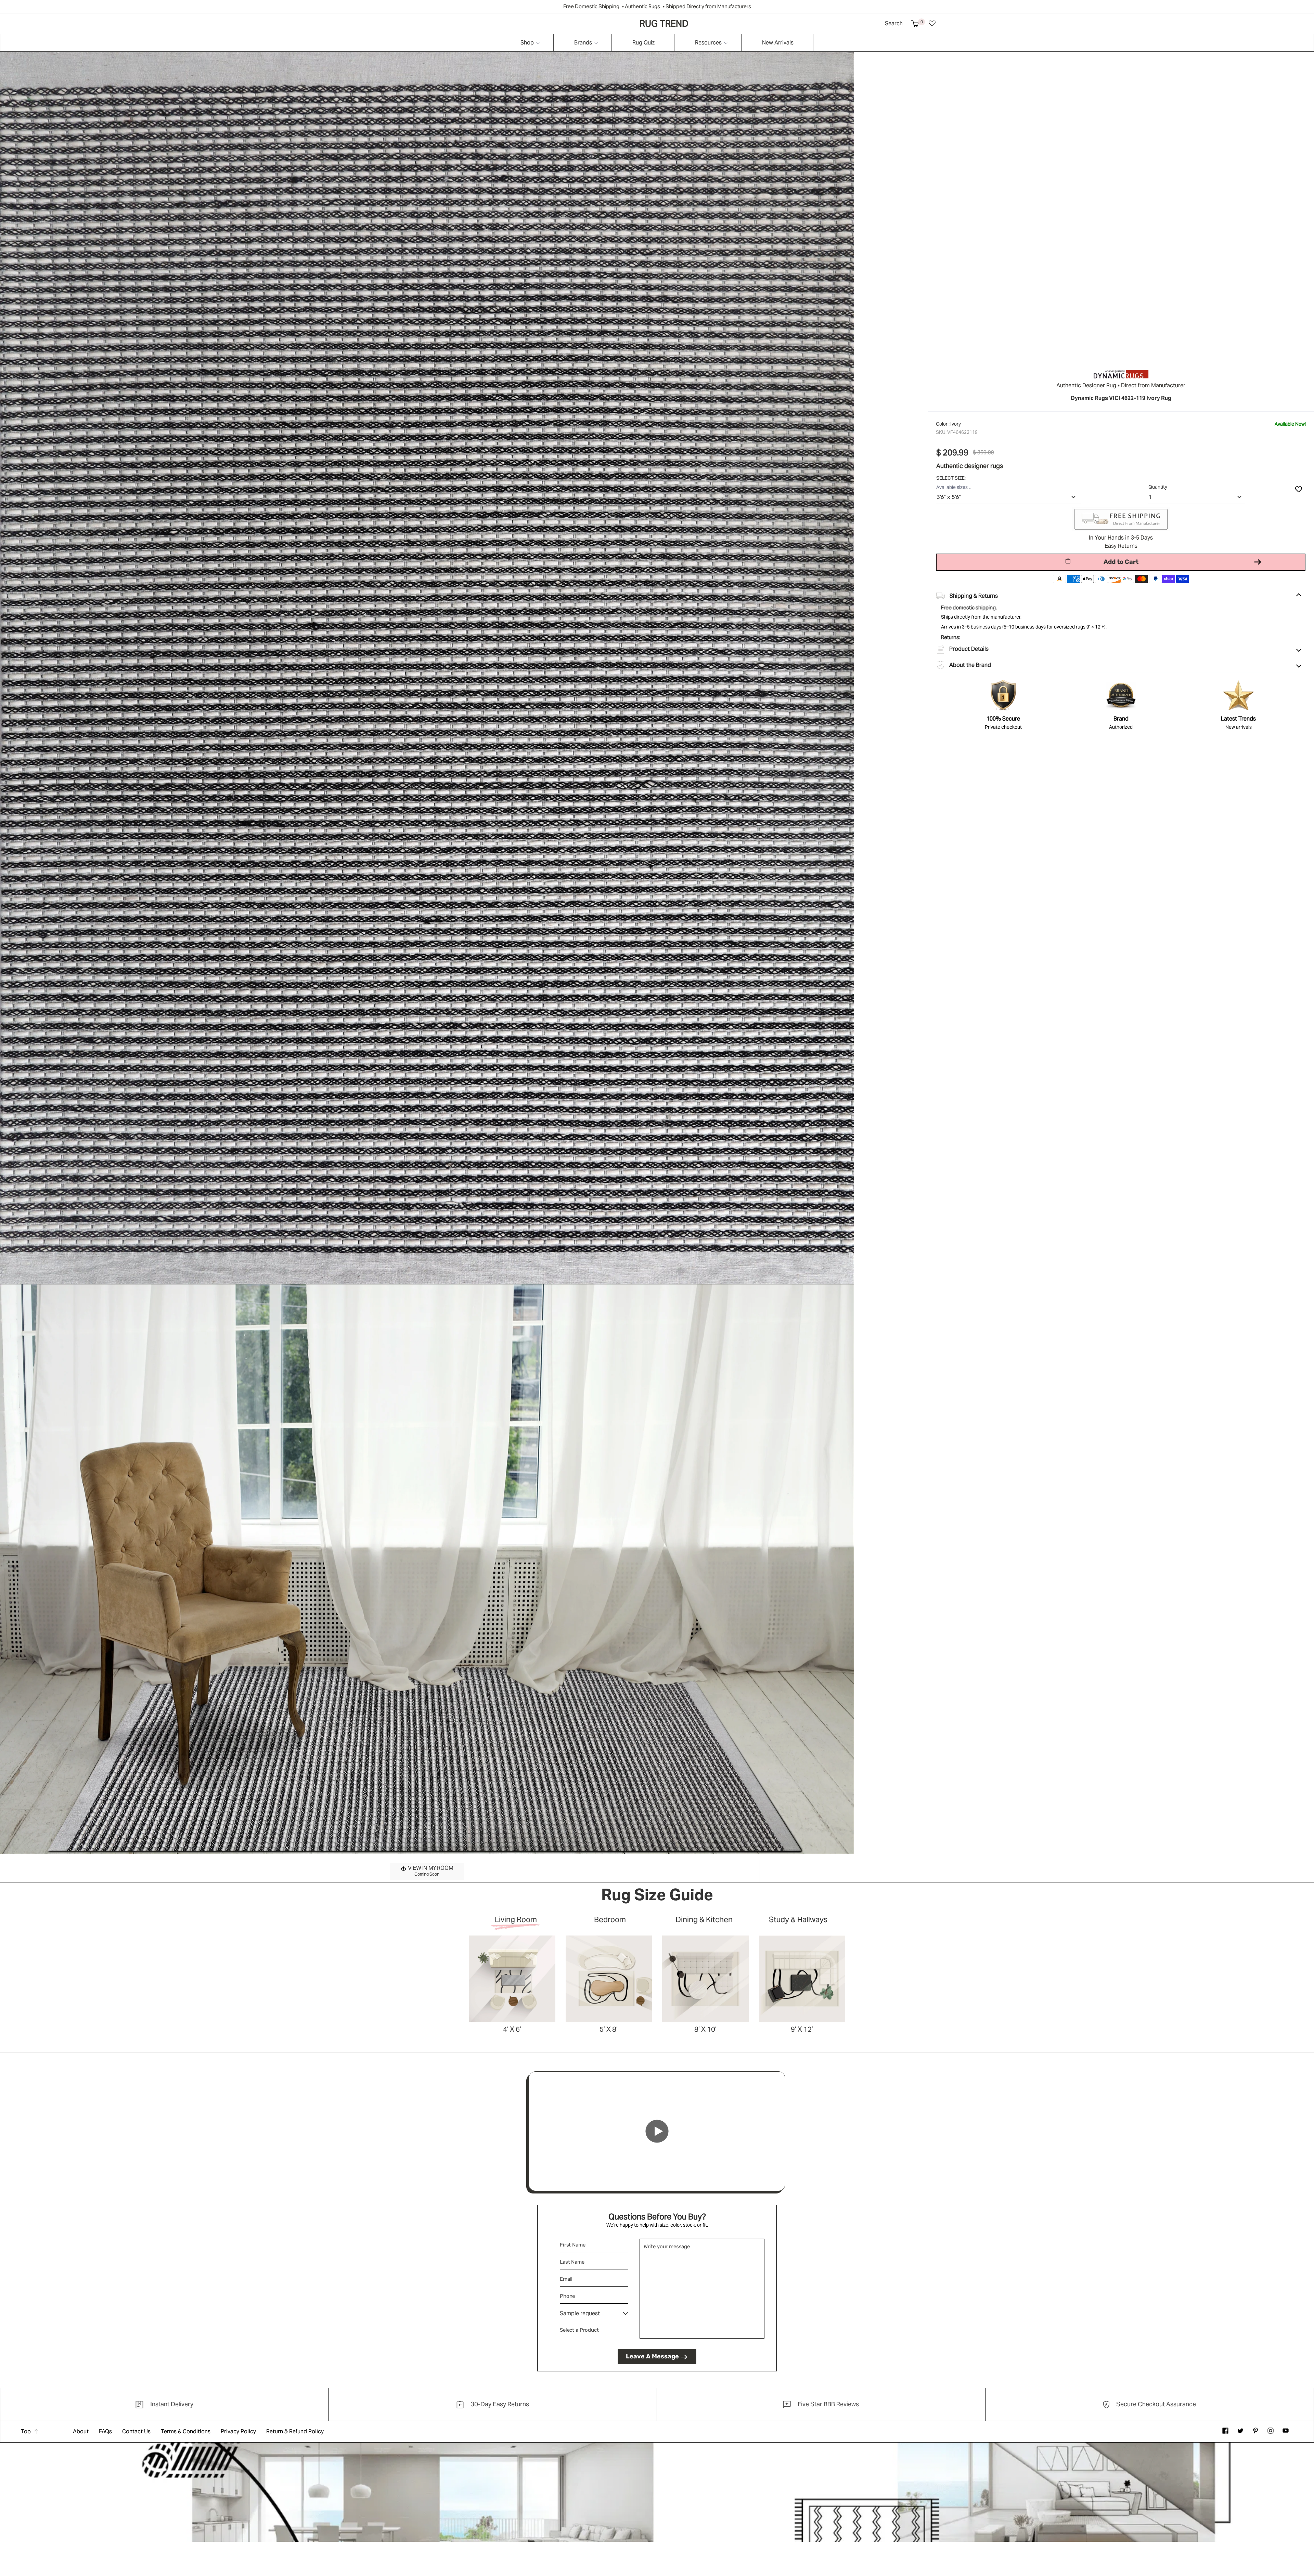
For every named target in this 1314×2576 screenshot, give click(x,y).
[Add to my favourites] (1299, 489)
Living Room (516, 1920)
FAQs (105, 2431)
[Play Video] (657, 2131)
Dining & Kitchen (704, 1920)
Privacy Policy (238, 2431)
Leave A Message (652, 2356)
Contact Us (136, 2431)
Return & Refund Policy (295, 2431)
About (81, 2431)
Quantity (1158, 487)
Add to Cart (1121, 562)
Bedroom (610, 1920)
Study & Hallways (798, 1920)
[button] (915, 24)
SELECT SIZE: (951, 478)
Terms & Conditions (186, 2431)
